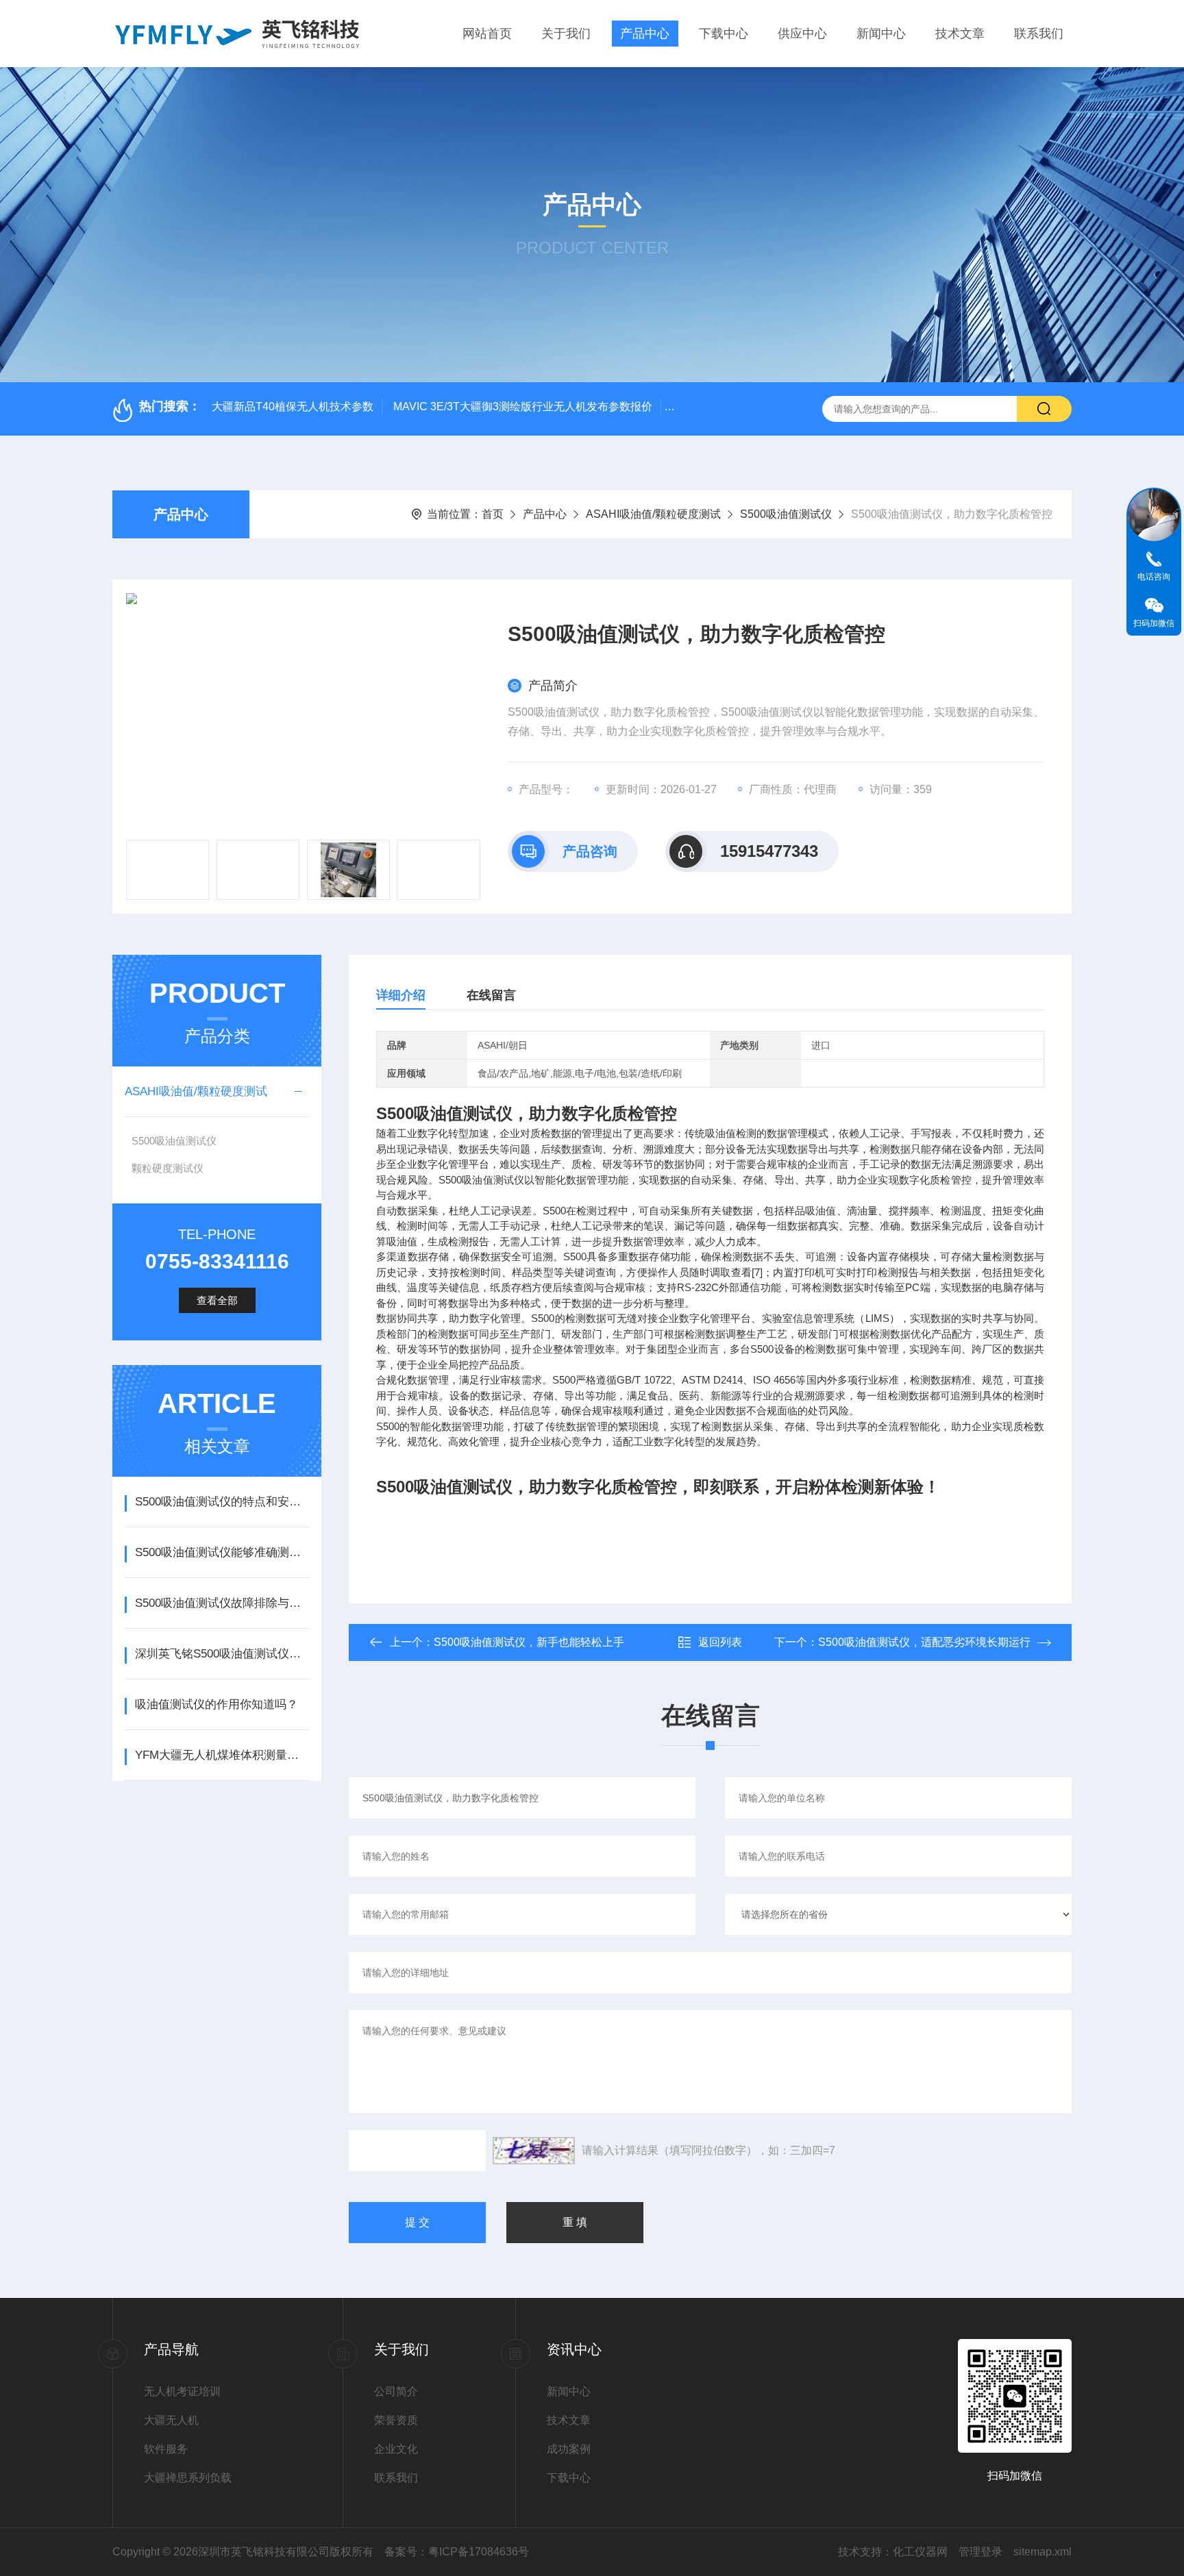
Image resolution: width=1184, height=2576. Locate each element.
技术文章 (960, 34)
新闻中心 (881, 34)
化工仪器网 (920, 2552)
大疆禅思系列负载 (188, 2478)
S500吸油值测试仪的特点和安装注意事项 (222, 1502)
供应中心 (802, 34)
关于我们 (566, 34)
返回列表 (720, 1642)
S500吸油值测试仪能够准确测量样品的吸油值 (222, 1552)
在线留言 (491, 995)
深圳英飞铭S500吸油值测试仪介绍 (222, 1654)
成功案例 (569, 2449)
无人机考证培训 (182, 2391)
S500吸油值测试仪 (786, 514)
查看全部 (217, 1300)
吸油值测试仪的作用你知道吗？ (217, 1704)
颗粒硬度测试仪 (168, 1168)
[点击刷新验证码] (534, 2151)
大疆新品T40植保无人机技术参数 (293, 407)
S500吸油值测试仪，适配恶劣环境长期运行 (924, 1642)
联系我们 (1039, 34)
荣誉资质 (396, 2420)
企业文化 (396, 2449)
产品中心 (645, 34)
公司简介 (396, 2391)
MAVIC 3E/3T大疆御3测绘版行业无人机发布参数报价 (523, 407)
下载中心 (724, 34)
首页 (493, 514)
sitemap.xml (1043, 2552)
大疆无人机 (171, 2420)
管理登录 (981, 2552)
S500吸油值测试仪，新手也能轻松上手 (529, 1642)
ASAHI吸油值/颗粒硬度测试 (653, 514)
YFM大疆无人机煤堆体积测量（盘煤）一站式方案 (222, 1755)
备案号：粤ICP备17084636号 (457, 2552)
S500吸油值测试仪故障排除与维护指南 (222, 1603)
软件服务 (166, 2449)
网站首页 (487, 34)
